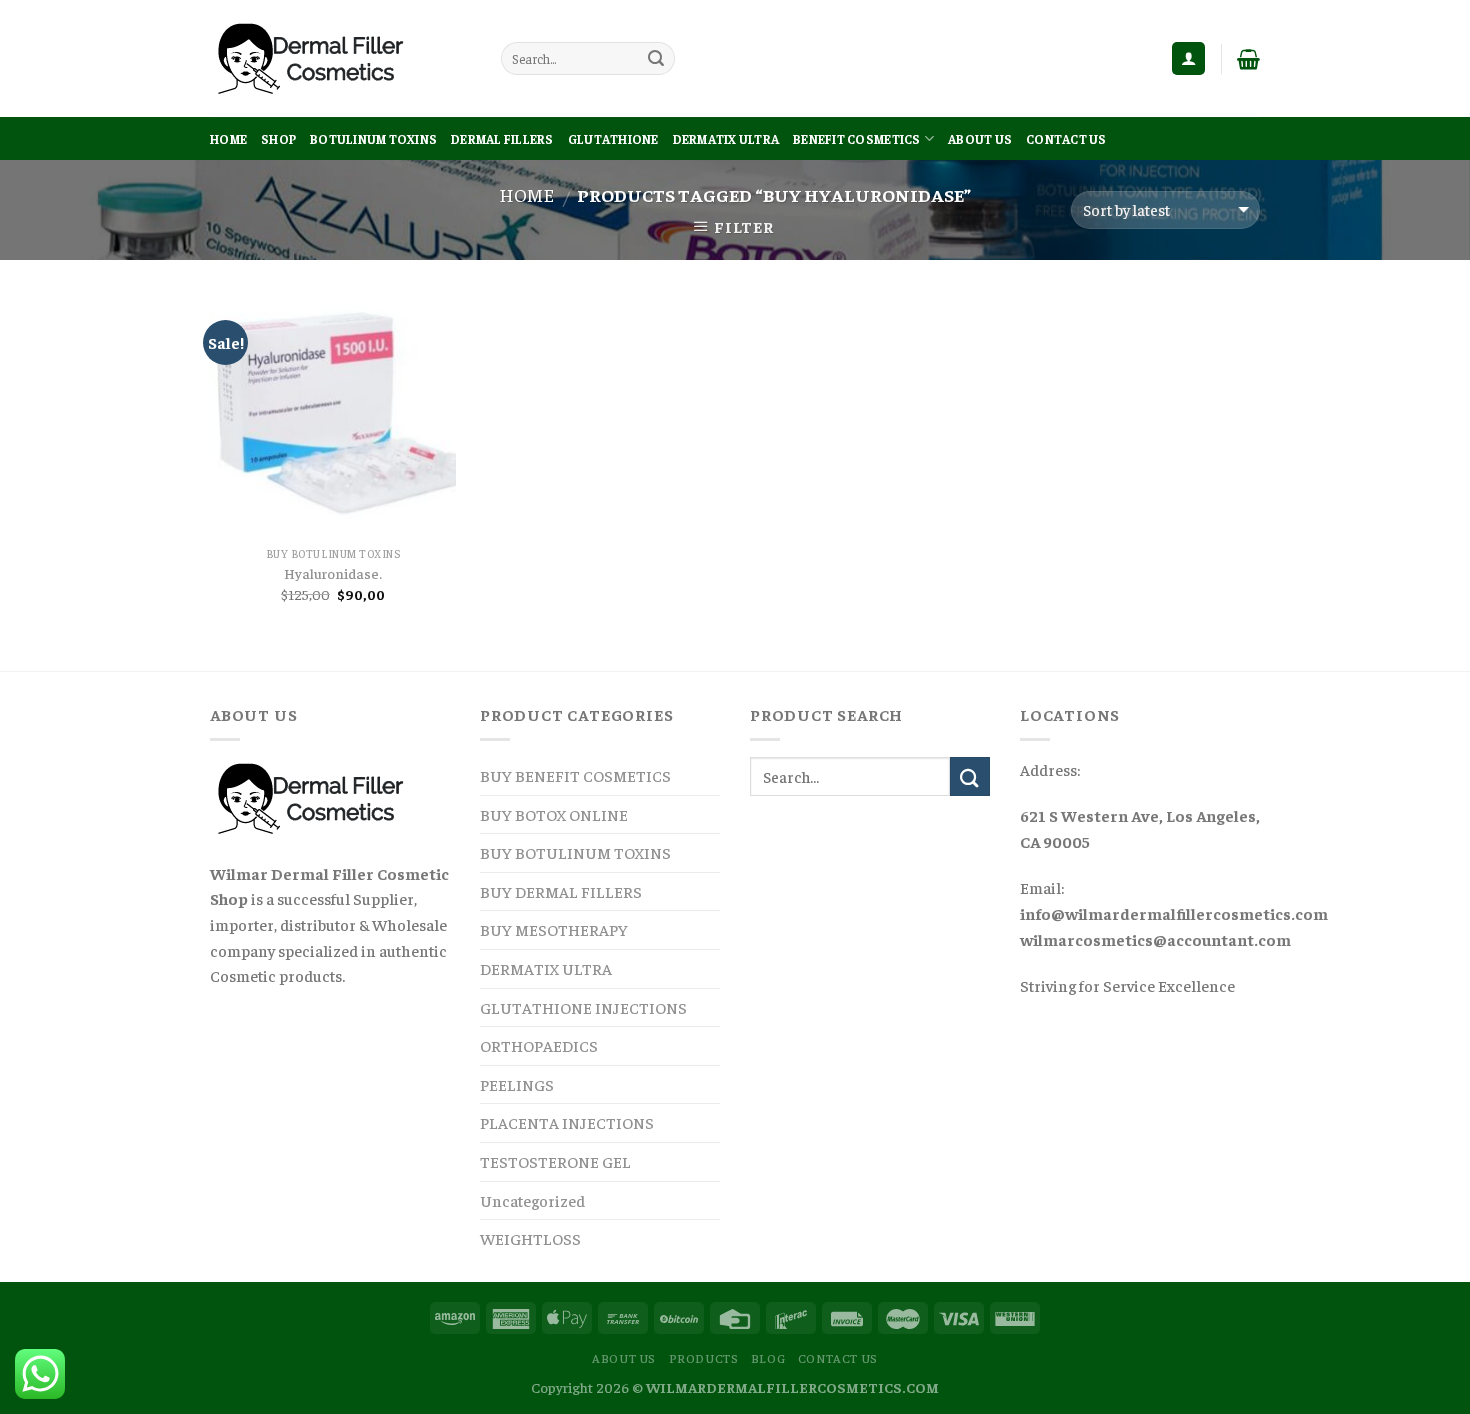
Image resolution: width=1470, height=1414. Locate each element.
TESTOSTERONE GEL (555, 1161)
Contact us (1066, 139)
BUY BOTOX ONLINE (554, 814)
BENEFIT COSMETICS (856, 139)
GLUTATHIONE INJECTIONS (583, 1007)
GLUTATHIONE (613, 139)
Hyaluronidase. (333, 573)
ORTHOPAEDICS (539, 1045)
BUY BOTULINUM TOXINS (575, 852)
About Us (980, 139)
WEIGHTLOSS (530, 1238)
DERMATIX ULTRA (726, 139)
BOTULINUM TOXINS (373, 139)
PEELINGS (517, 1084)
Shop (278, 139)
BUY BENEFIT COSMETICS (575, 775)
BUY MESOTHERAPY (554, 929)
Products (704, 1358)
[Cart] (1248, 59)
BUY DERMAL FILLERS (561, 891)
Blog (768, 1358)
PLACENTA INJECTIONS (567, 1122)
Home (228, 139)
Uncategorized (532, 1200)
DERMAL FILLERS (502, 139)
